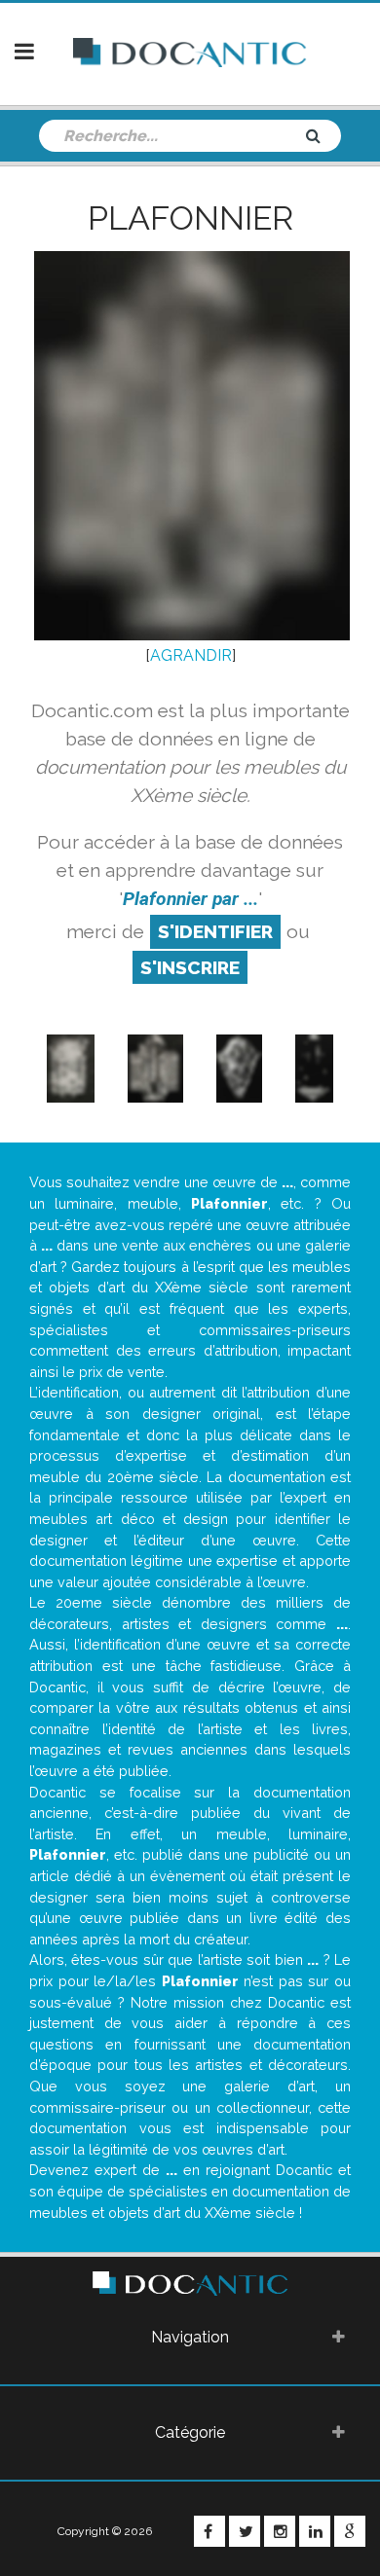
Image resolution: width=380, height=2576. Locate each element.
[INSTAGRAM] (280, 2531)
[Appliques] (71, 1068)
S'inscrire (190, 967)
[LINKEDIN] (315, 2531)
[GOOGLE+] (350, 2531)
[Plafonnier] (155, 1068)
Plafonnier (190, 218)
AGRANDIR (191, 655)
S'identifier (215, 931)
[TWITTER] (245, 2531)
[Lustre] (315, 1068)
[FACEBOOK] (209, 2531)
